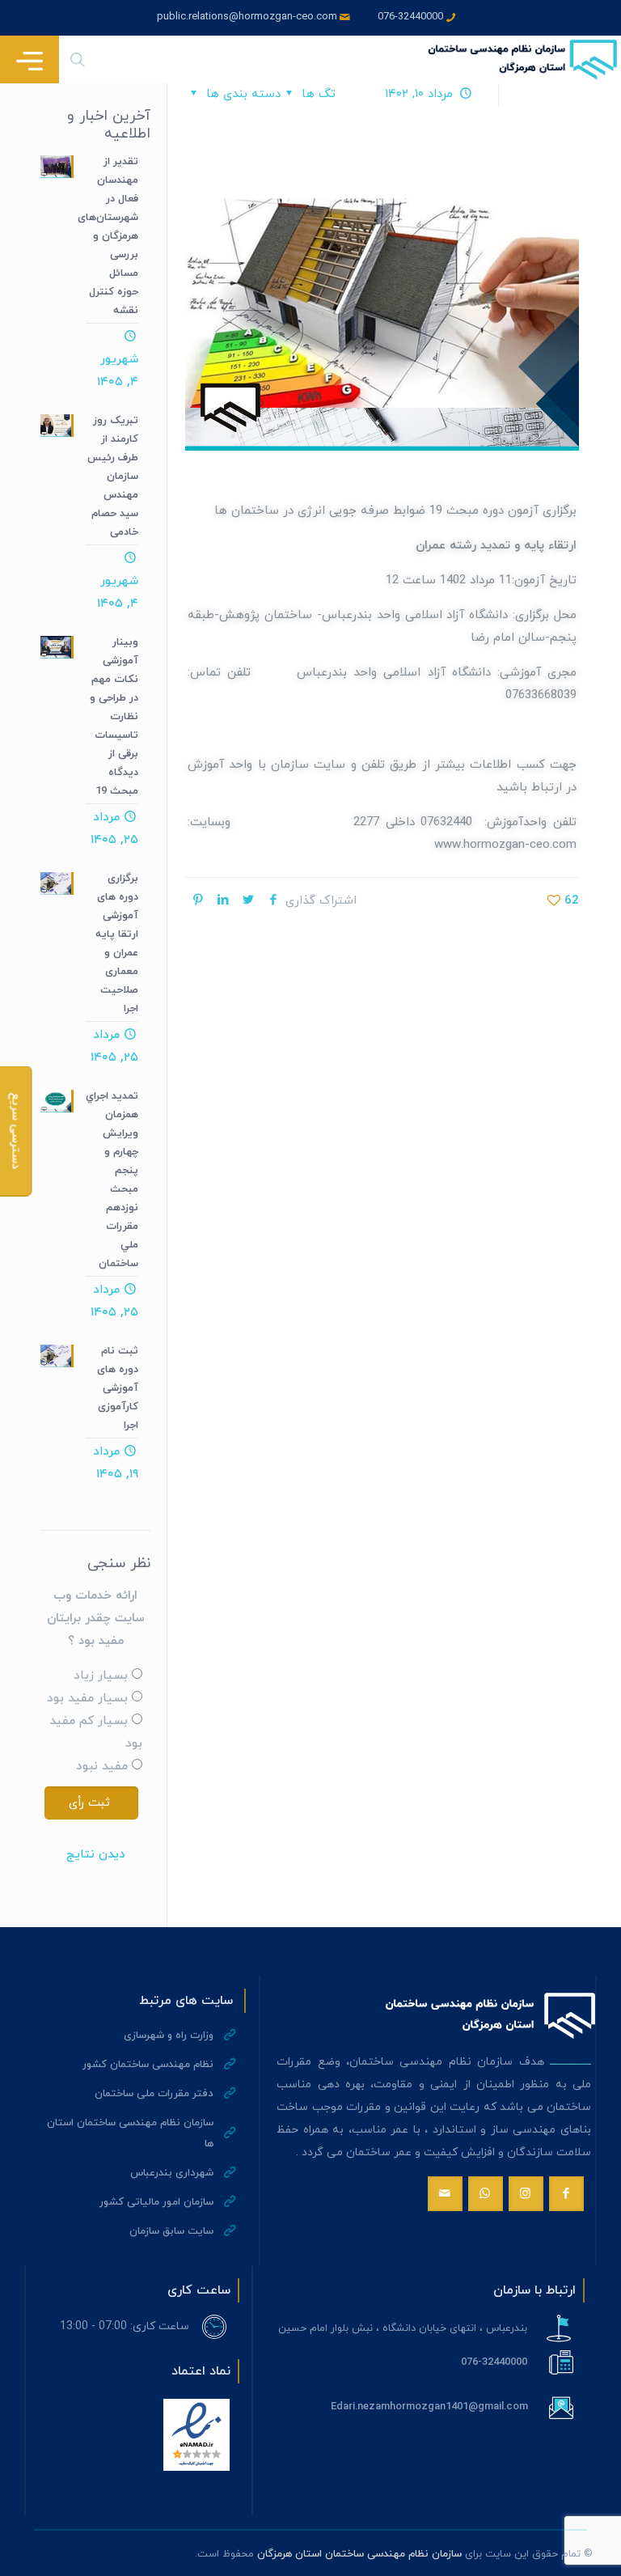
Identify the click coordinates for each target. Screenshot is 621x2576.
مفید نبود (102, 1767)
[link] (196, 2435)
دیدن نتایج (96, 1855)
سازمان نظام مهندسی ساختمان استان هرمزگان (359, 2554)
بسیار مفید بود (87, 1699)
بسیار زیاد (101, 1676)
